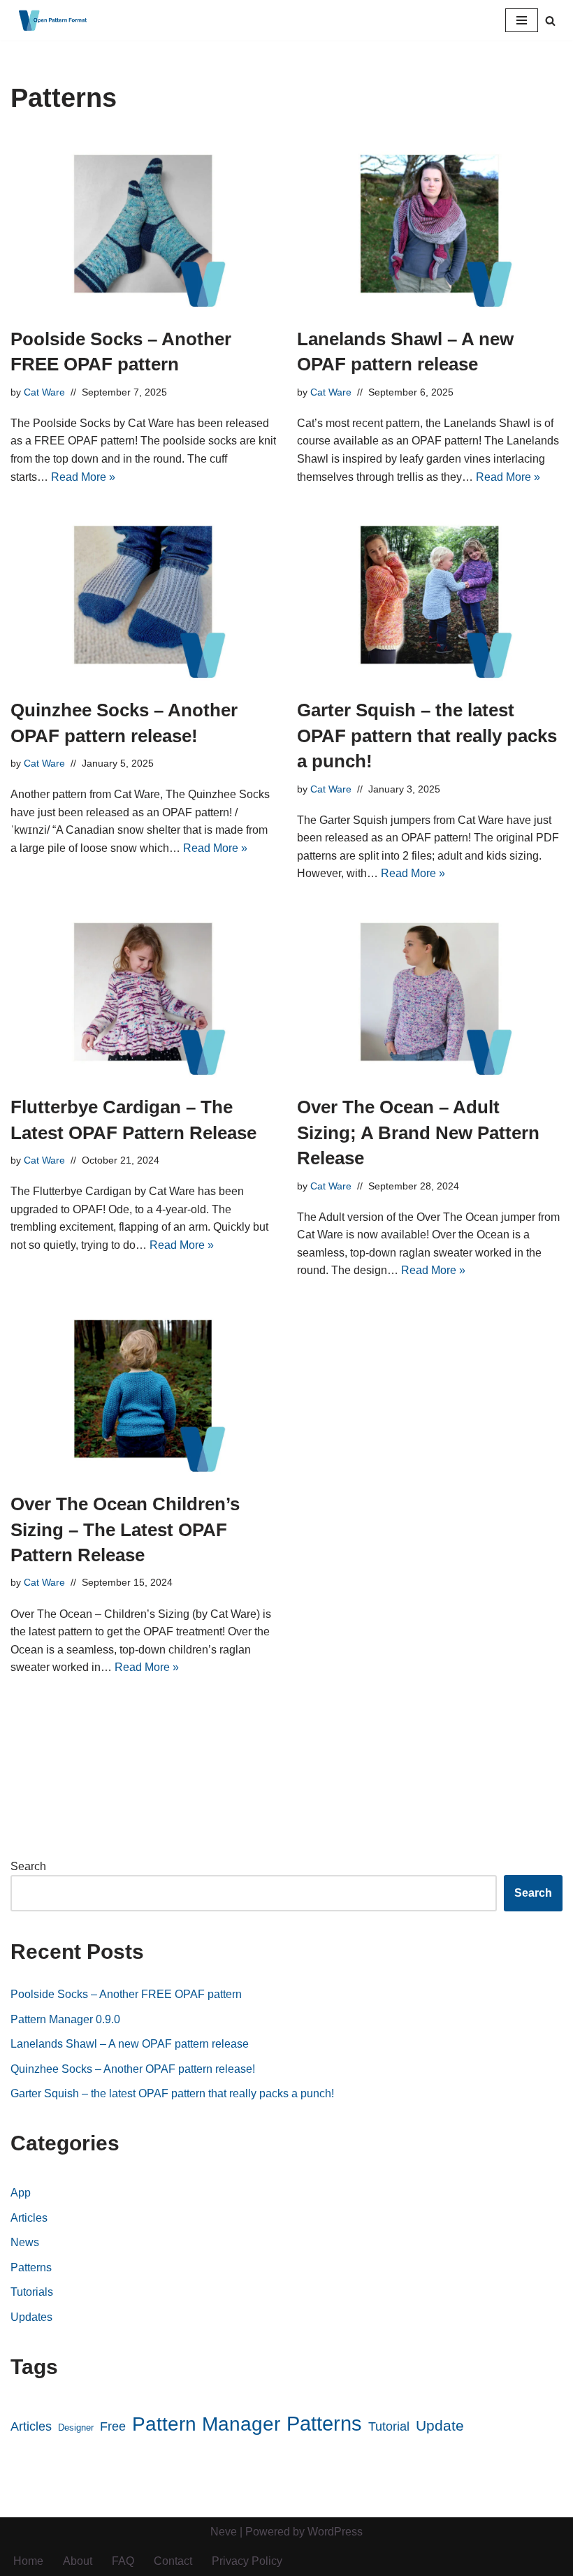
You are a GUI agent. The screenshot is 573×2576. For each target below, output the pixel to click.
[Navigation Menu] (522, 20)
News (25, 2242)
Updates (31, 2317)
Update (440, 2426)
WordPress (335, 2532)
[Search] (550, 21)
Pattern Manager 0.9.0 (65, 2019)
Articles (29, 2218)
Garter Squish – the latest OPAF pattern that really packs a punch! (427, 736)
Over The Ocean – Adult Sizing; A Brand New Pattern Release (418, 1133)
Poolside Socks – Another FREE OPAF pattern (126, 1994)
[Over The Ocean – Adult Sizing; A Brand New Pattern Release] (430, 992)
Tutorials (32, 2292)
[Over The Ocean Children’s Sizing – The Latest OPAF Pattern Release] (143, 1389)
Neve (224, 2532)
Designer (76, 2427)
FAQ (123, 2561)
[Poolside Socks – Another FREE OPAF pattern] (143, 224)
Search (28, 1866)
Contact (173, 2561)
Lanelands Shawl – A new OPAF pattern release (130, 2044)
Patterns (31, 2267)
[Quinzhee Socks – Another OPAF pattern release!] (143, 595)
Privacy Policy (247, 2561)
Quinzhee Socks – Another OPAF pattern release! (133, 2069)
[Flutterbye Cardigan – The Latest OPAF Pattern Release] (143, 992)
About (78, 2561)
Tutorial (389, 2426)
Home (28, 2561)
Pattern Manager (206, 2424)
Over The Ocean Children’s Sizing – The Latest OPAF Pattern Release (125, 1529)
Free (113, 2426)
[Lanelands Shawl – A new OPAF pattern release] (430, 224)
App (21, 2193)
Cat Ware (44, 392)
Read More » (83, 477)
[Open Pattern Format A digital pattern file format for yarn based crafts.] (52, 20)
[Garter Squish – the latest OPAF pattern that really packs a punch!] (430, 595)
